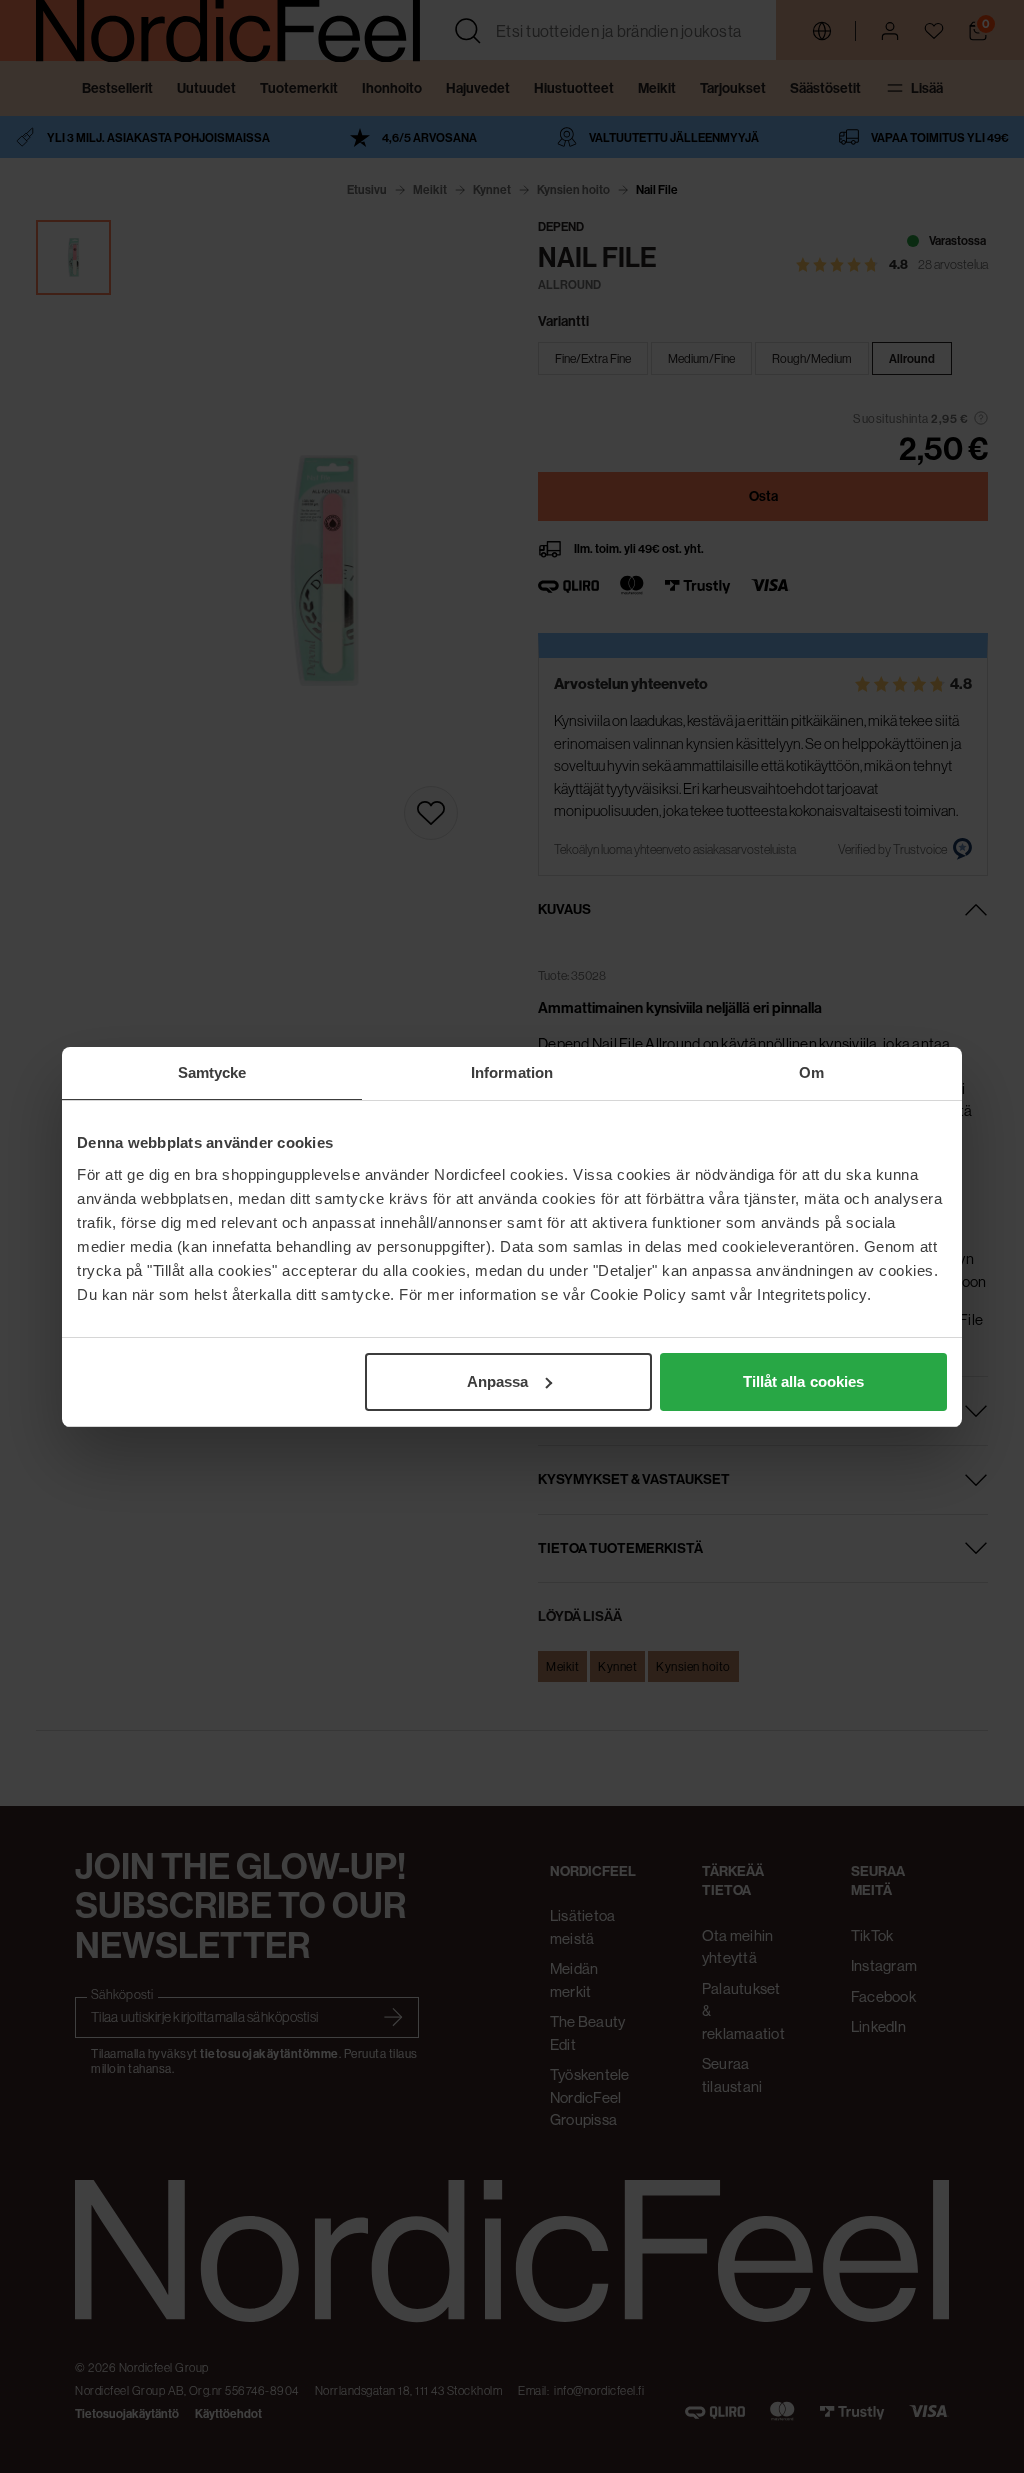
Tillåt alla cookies (804, 1381)
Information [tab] (512, 1072)
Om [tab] (811, 1072)
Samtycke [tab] (212, 1072)
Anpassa (498, 1381)
